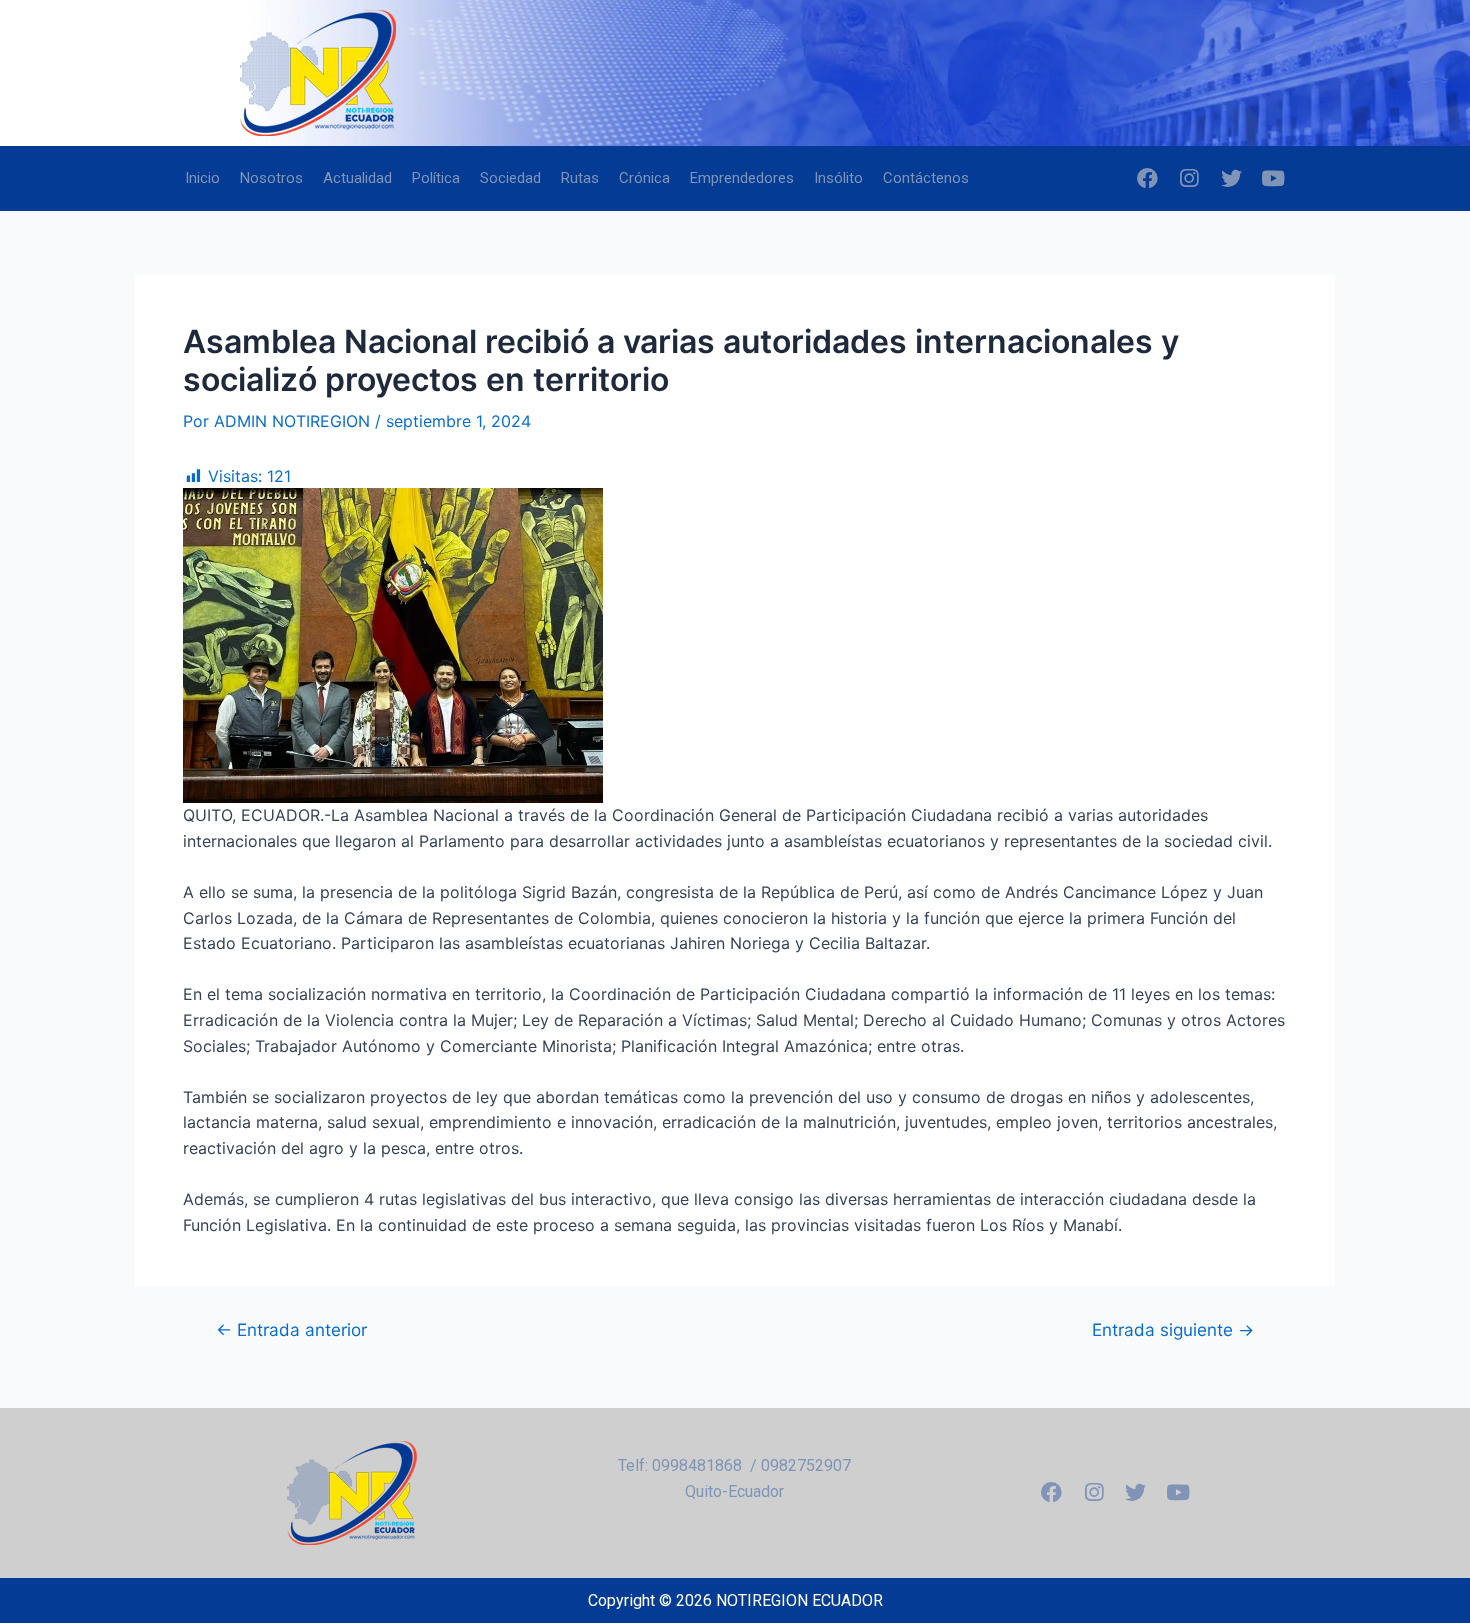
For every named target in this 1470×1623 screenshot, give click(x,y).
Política (436, 178)
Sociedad (510, 178)
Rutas (580, 178)
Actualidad (357, 178)
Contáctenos (926, 178)
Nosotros (271, 178)
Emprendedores (742, 178)
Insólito (838, 178)
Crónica (644, 178)
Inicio (202, 178)
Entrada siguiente (1173, 1329)
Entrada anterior (291, 1329)
